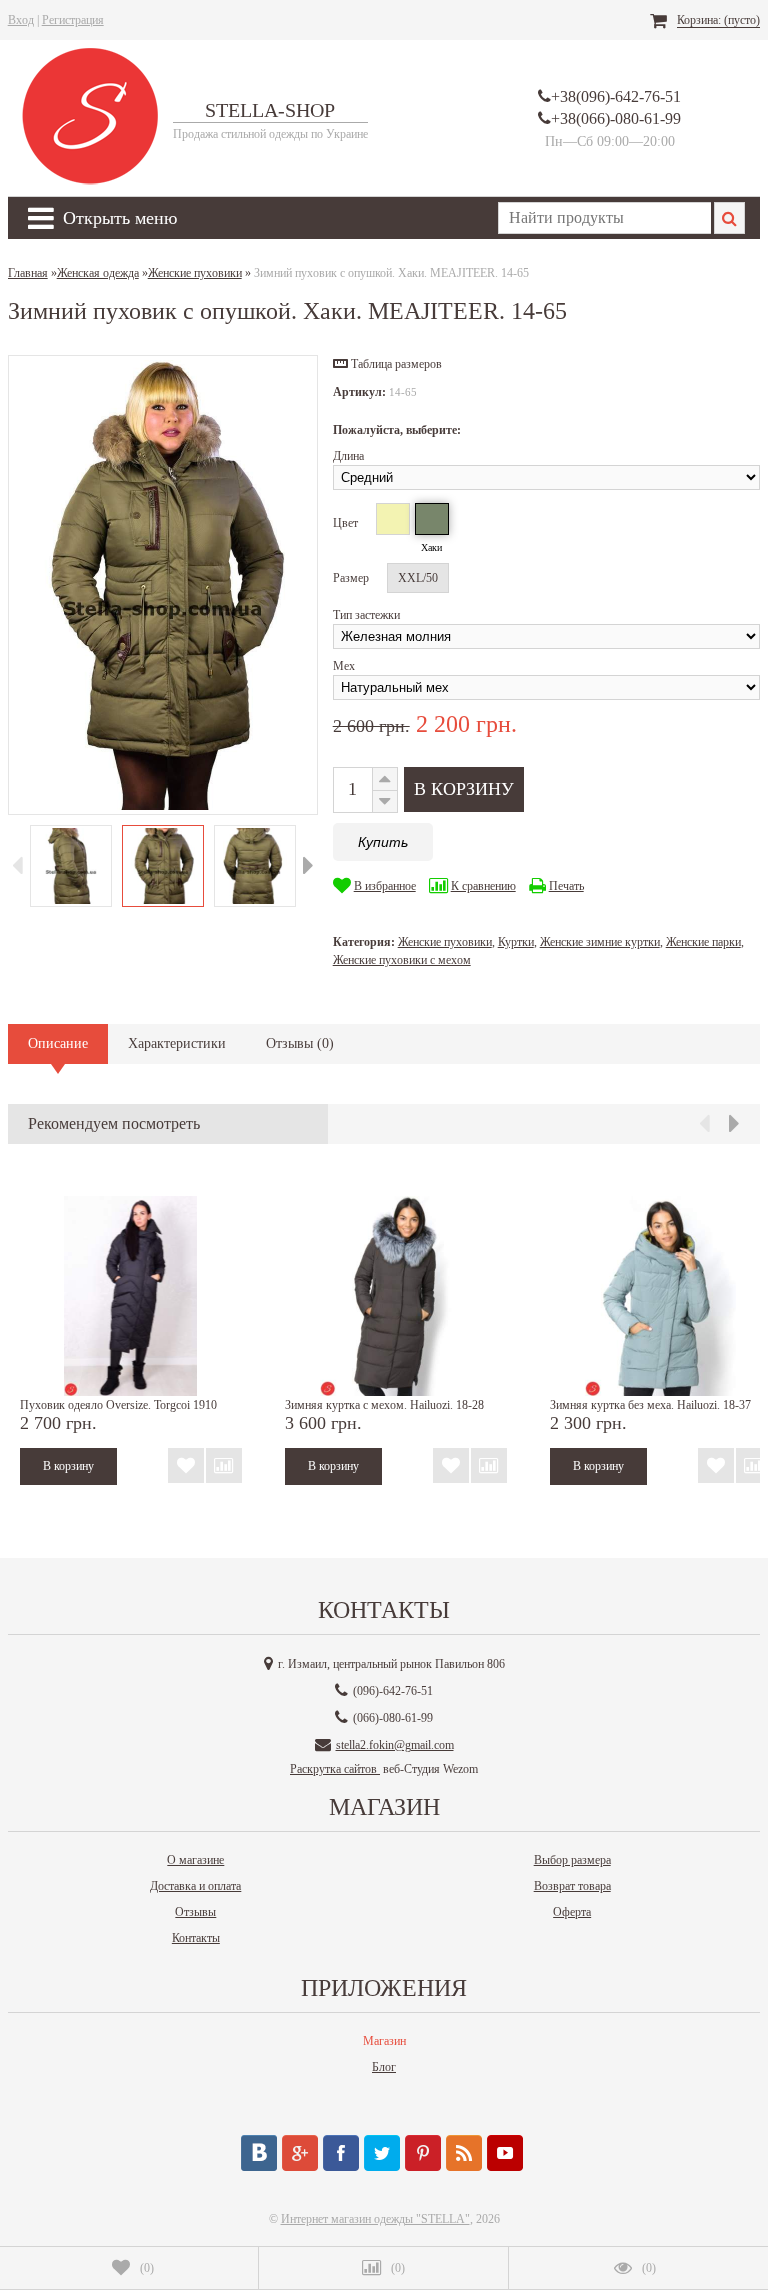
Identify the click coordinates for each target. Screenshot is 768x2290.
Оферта (572, 1912)
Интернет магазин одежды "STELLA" (375, 2219)
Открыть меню (120, 218)
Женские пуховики (445, 942)
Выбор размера (572, 1860)
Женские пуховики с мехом (402, 960)
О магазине (195, 1860)
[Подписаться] (464, 2153)
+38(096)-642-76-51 (616, 96)
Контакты (196, 1938)
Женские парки (703, 942)
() (147, 2268)
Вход (21, 20)
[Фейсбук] (341, 2153)
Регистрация (73, 20)
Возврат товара (572, 1886)
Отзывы (195, 1912)
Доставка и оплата (195, 1886)
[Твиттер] (382, 2153)
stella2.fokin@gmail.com (395, 1745)
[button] (387, 364)
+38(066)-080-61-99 (616, 118)
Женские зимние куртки (600, 942)
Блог (384, 2067)
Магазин (384, 2041)
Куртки (516, 942)
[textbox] (604, 218)
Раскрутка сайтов (335, 1769)
